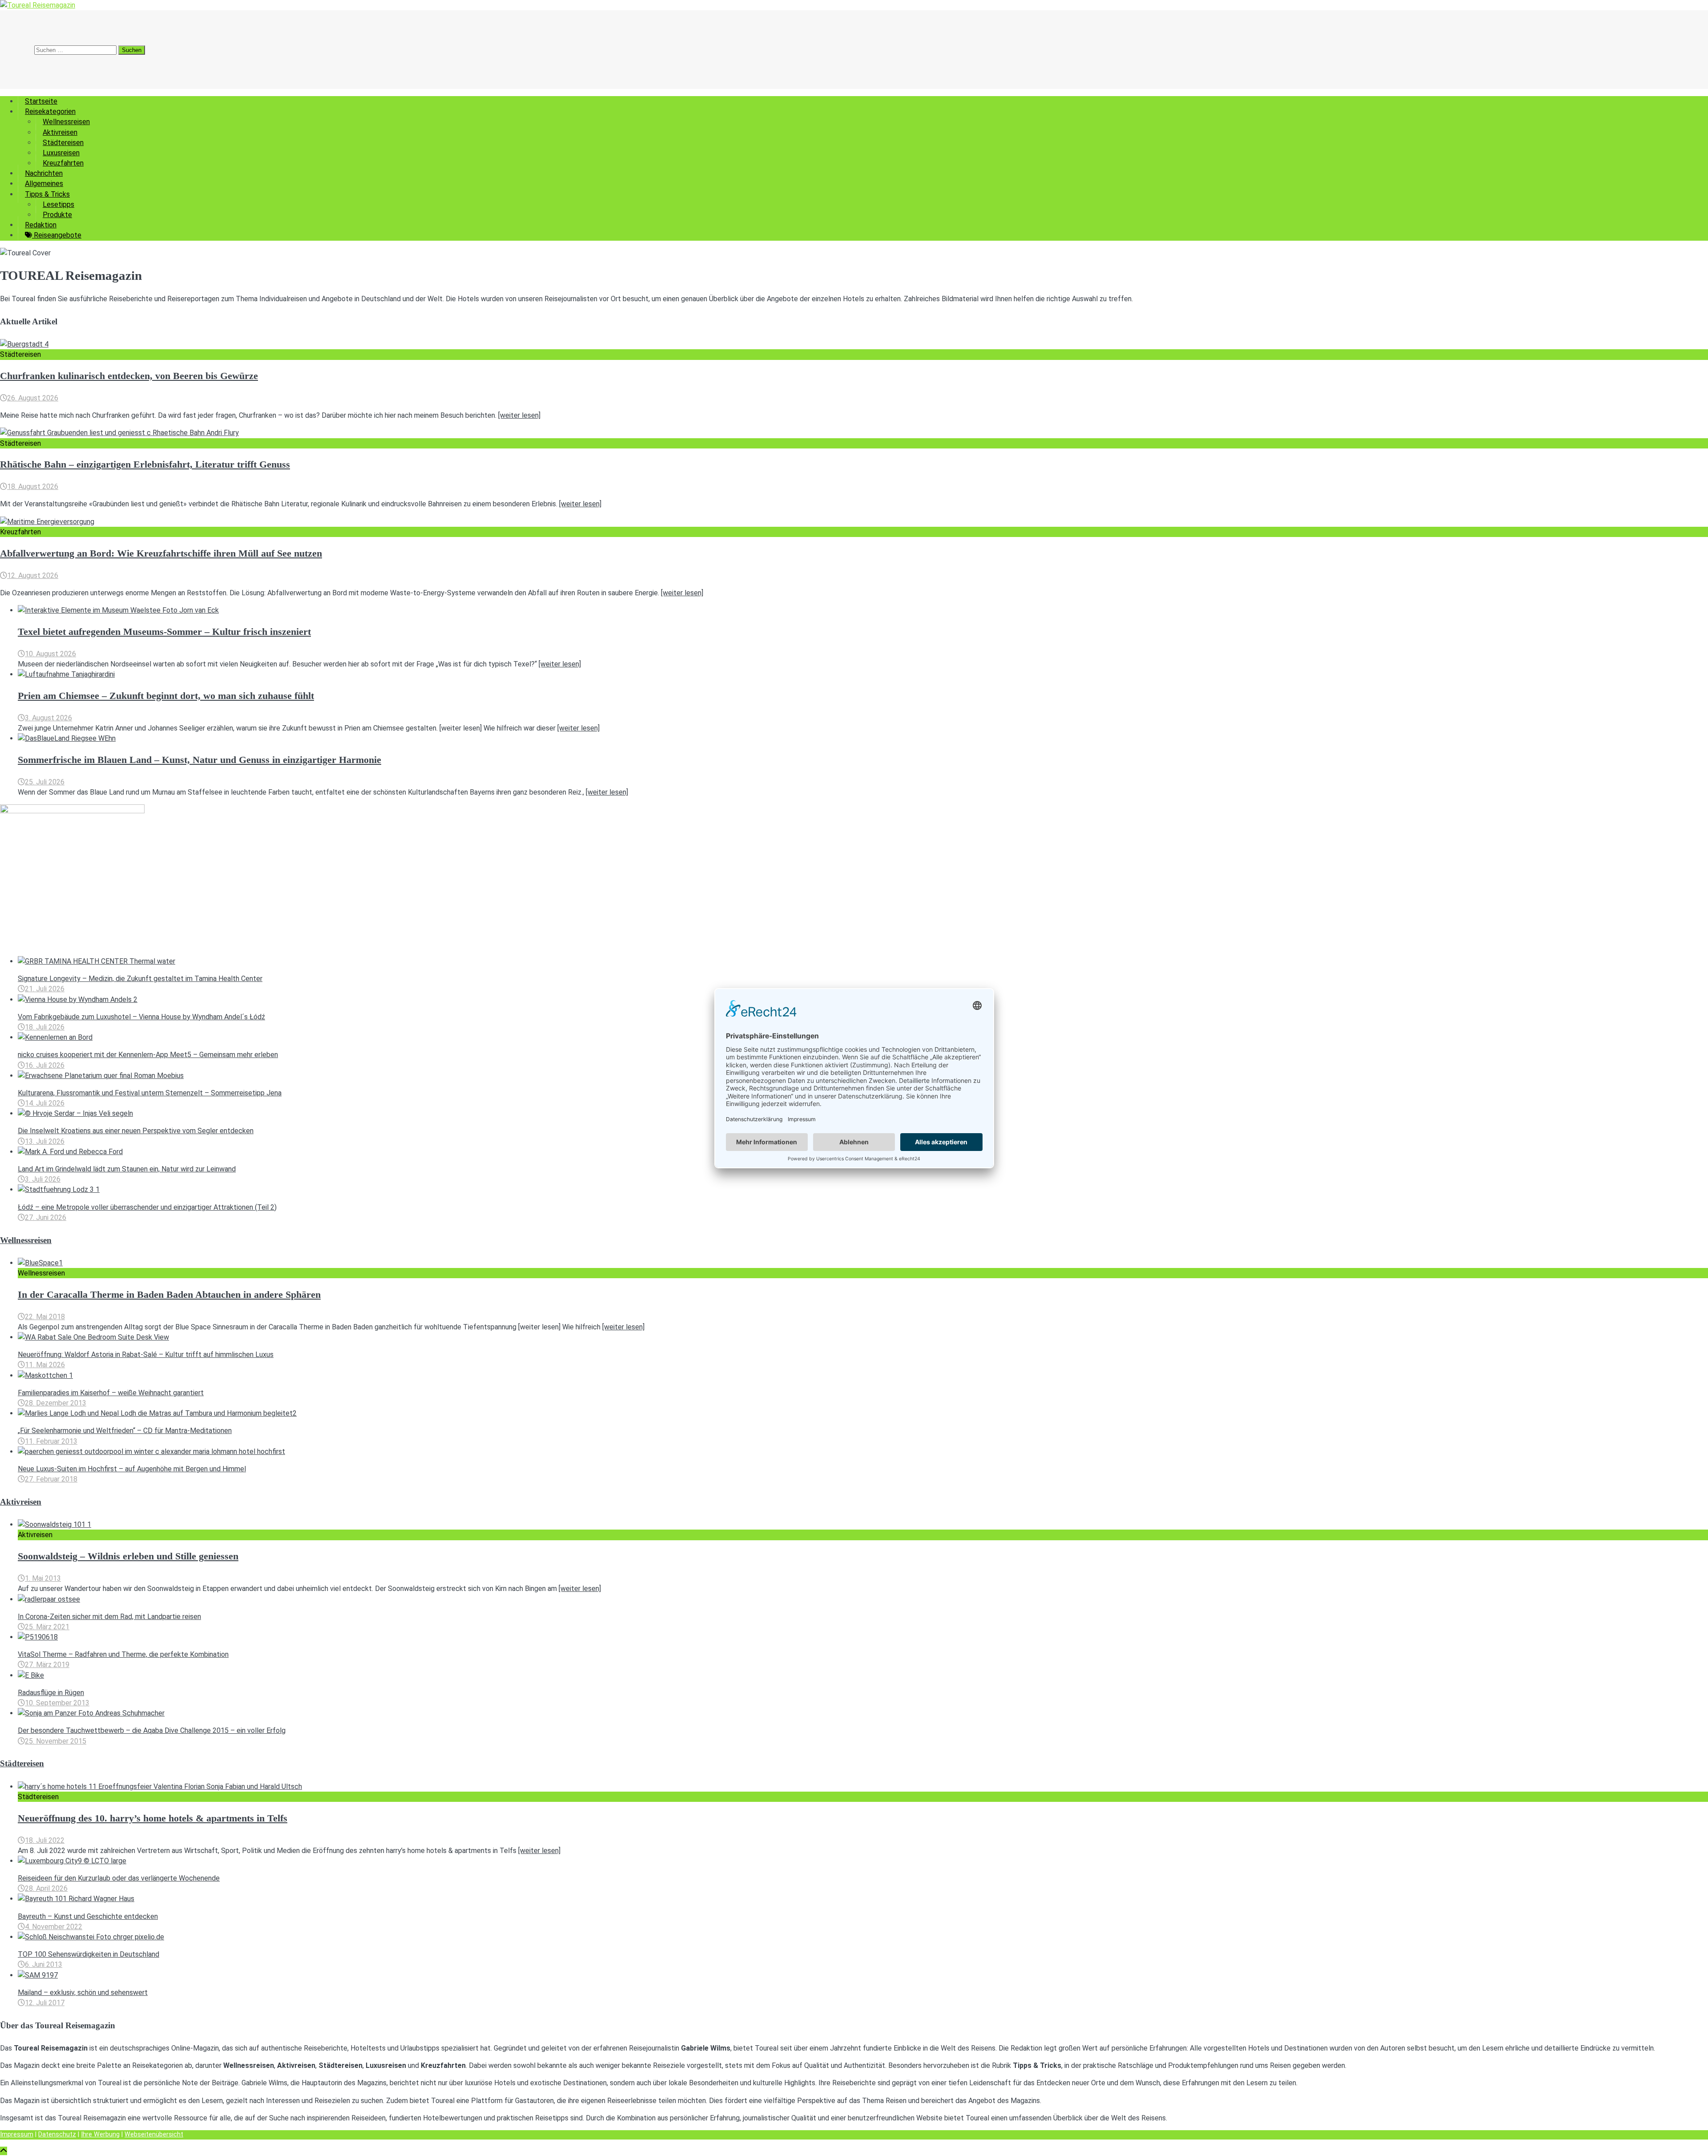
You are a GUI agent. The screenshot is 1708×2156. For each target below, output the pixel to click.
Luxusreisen (61, 153)
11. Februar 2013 (51, 1441)
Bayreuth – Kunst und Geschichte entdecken (88, 1916)
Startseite (41, 101)
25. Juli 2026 (45, 782)
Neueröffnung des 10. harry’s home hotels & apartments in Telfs (153, 1818)
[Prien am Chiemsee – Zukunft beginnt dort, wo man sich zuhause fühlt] (66, 674)
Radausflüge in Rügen (51, 1693)
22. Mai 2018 (45, 1317)
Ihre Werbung (100, 2134)
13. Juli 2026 (45, 1141)
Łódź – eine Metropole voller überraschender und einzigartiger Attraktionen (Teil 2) (147, 1207)
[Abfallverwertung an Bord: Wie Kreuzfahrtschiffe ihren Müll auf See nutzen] (47, 522)
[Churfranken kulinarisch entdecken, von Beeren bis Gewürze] (24, 344)
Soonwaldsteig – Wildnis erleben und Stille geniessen (128, 1556)
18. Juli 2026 (45, 1027)
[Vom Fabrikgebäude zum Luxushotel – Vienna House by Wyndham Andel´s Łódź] (78, 999)
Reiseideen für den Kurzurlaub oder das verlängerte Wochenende (119, 1878)
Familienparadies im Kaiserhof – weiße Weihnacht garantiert (111, 1393)
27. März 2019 (47, 1665)
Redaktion (41, 225)
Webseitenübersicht (154, 2134)
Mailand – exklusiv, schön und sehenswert (83, 1992)
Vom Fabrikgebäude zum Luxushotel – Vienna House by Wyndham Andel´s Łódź (141, 1017)
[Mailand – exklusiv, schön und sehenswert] (38, 1975)
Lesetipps (58, 204)
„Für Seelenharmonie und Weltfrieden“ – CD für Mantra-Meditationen (125, 1431)
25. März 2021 (47, 1627)
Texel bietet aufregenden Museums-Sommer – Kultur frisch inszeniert (164, 632)
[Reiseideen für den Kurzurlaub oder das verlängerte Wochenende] (72, 1861)
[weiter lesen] (519, 415)
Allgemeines (44, 184)
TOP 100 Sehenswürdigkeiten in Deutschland (89, 1954)
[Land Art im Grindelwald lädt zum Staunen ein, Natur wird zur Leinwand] (70, 1152)
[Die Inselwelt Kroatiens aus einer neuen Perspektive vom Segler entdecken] (75, 1113)
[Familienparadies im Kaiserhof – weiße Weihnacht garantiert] (45, 1375)
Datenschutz (57, 2134)
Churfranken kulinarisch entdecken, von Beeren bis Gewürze (129, 376)
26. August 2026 (33, 398)
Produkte (57, 215)
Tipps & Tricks (47, 194)
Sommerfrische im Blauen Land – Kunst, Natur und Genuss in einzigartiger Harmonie (199, 760)
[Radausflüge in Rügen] (31, 1675)
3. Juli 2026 (43, 1179)
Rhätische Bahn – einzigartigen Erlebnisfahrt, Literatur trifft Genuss (145, 464)
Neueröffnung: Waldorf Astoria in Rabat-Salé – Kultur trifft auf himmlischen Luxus (146, 1355)
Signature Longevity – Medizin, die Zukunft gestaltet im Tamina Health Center (140, 979)
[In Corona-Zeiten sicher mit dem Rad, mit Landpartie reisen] (49, 1599)
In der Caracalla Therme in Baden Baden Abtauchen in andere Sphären (169, 1295)
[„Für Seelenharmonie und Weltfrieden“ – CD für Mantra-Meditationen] (157, 1413)
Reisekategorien (50, 111)
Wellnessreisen (66, 122)
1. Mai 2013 (43, 1578)
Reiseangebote (57, 235)
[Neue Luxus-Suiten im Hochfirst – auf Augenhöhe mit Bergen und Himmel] (151, 1451)
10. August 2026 (50, 654)
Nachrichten (44, 173)
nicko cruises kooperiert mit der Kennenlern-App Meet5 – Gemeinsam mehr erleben (148, 1055)
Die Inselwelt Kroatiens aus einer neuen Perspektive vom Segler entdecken (136, 1131)
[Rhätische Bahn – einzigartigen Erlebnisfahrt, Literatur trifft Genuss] (119, 433)
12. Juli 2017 (45, 2003)
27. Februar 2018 (51, 1479)
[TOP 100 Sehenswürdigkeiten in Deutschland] (91, 1937)
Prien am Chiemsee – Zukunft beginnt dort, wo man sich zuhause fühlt (166, 696)
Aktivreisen (60, 132)
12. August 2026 (33, 575)
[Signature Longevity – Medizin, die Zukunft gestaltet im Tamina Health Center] (97, 961)
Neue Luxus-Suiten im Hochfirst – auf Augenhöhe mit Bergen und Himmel (132, 1469)
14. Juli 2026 (45, 1103)
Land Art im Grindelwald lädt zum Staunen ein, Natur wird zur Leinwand (127, 1169)
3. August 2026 (48, 718)
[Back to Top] (4, 2151)
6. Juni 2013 (44, 1964)
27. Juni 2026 (46, 1217)
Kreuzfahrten (63, 163)
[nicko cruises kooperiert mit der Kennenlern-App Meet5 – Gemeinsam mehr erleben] (55, 1037)
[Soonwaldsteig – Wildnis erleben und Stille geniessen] (54, 1524)
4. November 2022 (54, 1927)
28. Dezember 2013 (56, 1403)
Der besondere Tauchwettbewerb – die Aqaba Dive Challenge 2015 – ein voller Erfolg (152, 1730)
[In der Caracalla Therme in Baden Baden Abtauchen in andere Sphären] (40, 1263)
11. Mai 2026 (45, 1365)
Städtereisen (63, 143)
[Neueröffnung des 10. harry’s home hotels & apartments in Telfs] (160, 1787)
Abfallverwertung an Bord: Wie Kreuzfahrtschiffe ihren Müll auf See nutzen (161, 553)
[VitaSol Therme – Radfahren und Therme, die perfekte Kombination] (38, 1637)
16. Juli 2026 (45, 1065)
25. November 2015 (56, 1741)
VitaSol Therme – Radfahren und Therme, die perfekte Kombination (123, 1654)
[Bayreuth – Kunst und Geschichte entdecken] (76, 1899)
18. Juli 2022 (45, 1840)
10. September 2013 (57, 1703)
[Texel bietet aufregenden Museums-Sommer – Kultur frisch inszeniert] (118, 610)
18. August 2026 (33, 487)
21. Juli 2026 (45, 989)
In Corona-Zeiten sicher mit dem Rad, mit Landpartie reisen (109, 1617)
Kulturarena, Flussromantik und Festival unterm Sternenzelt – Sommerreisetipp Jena (150, 1093)
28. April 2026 (46, 1888)
